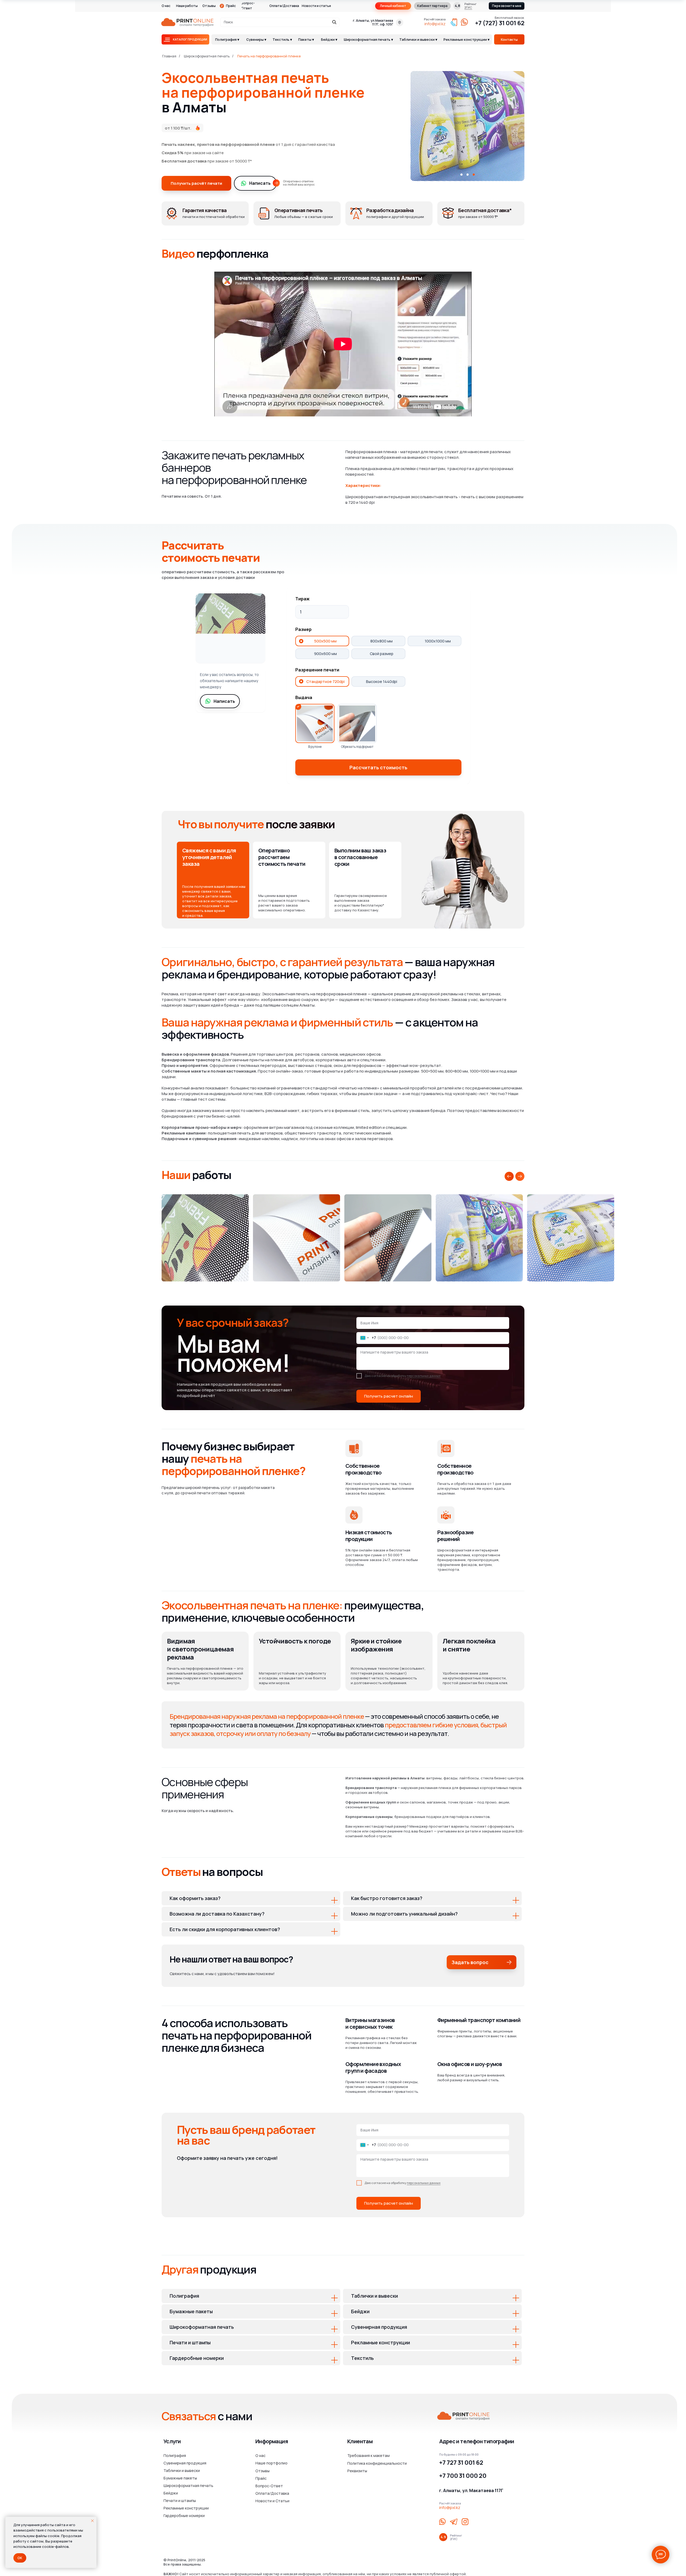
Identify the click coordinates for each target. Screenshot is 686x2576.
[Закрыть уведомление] (92, 2521)
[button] (507, 6)
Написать (260, 183)
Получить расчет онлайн (389, 1396)
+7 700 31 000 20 (463, 2476)
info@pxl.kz (435, 24)
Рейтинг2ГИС (456, 2537)
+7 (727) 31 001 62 (500, 23)
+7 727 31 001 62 (461, 2463)
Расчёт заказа (435, 19)
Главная (169, 56)
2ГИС (468, 7)
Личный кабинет (393, 6)
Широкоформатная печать (207, 56)
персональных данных (424, 1376)
